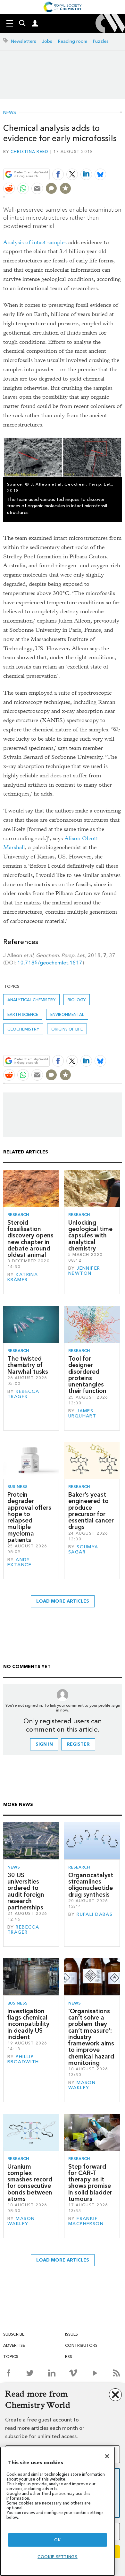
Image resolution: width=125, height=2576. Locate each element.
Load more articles (63, 1601)
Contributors (81, 2345)
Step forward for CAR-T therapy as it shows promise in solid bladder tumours (90, 2183)
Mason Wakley (82, 2085)
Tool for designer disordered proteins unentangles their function (87, 1375)
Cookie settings (58, 2557)
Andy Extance (19, 1562)
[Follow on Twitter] (30, 2373)
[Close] (107, 2456)
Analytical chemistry (31, 1000)
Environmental (67, 1014)
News (10, 113)
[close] (121, 159)
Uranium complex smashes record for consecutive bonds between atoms (30, 2183)
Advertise (14, 2345)
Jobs (47, 41)
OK (57, 2540)
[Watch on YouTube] (95, 2373)
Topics (11, 2357)
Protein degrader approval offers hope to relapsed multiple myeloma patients (29, 1517)
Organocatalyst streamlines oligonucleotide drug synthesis (91, 1885)
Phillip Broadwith (23, 2059)
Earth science (23, 1014)
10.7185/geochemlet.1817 (50, 963)
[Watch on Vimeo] (73, 2373)
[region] (58, 2511)
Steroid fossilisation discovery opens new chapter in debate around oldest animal (30, 1239)
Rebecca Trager (23, 1394)
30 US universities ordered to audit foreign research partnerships (26, 1891)
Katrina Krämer (23, 1277)
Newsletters (24, 41)
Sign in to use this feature (91, 159)
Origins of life (67, 1029)
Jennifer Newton (84, 1271)
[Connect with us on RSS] (117, 2373)
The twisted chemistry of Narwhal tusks (28, 1365)
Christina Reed (30, 151)
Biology (77, 1000)
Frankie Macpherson (86, 2221)
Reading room (73, 41)
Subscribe (14, 2334)
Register (78, 1744)
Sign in (44, 1744)
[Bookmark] (65, 188)
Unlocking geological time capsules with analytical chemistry (90, 1235)
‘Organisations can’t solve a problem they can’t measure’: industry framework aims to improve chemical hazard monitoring (91, 2037)
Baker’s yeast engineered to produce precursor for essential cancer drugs (91, 1511)
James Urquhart (82, 1413)
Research (18, 1215)
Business (17, 1487)
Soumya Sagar (83, 1549)
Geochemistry (23, 1029)
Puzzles (101, 41)
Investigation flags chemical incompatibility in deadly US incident (28, 2024)
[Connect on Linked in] (52, 2373)
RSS (69, 2357)
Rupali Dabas (95, 1914)
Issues (71, 2334)
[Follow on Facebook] (8, 2373)
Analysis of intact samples (35, 242)
